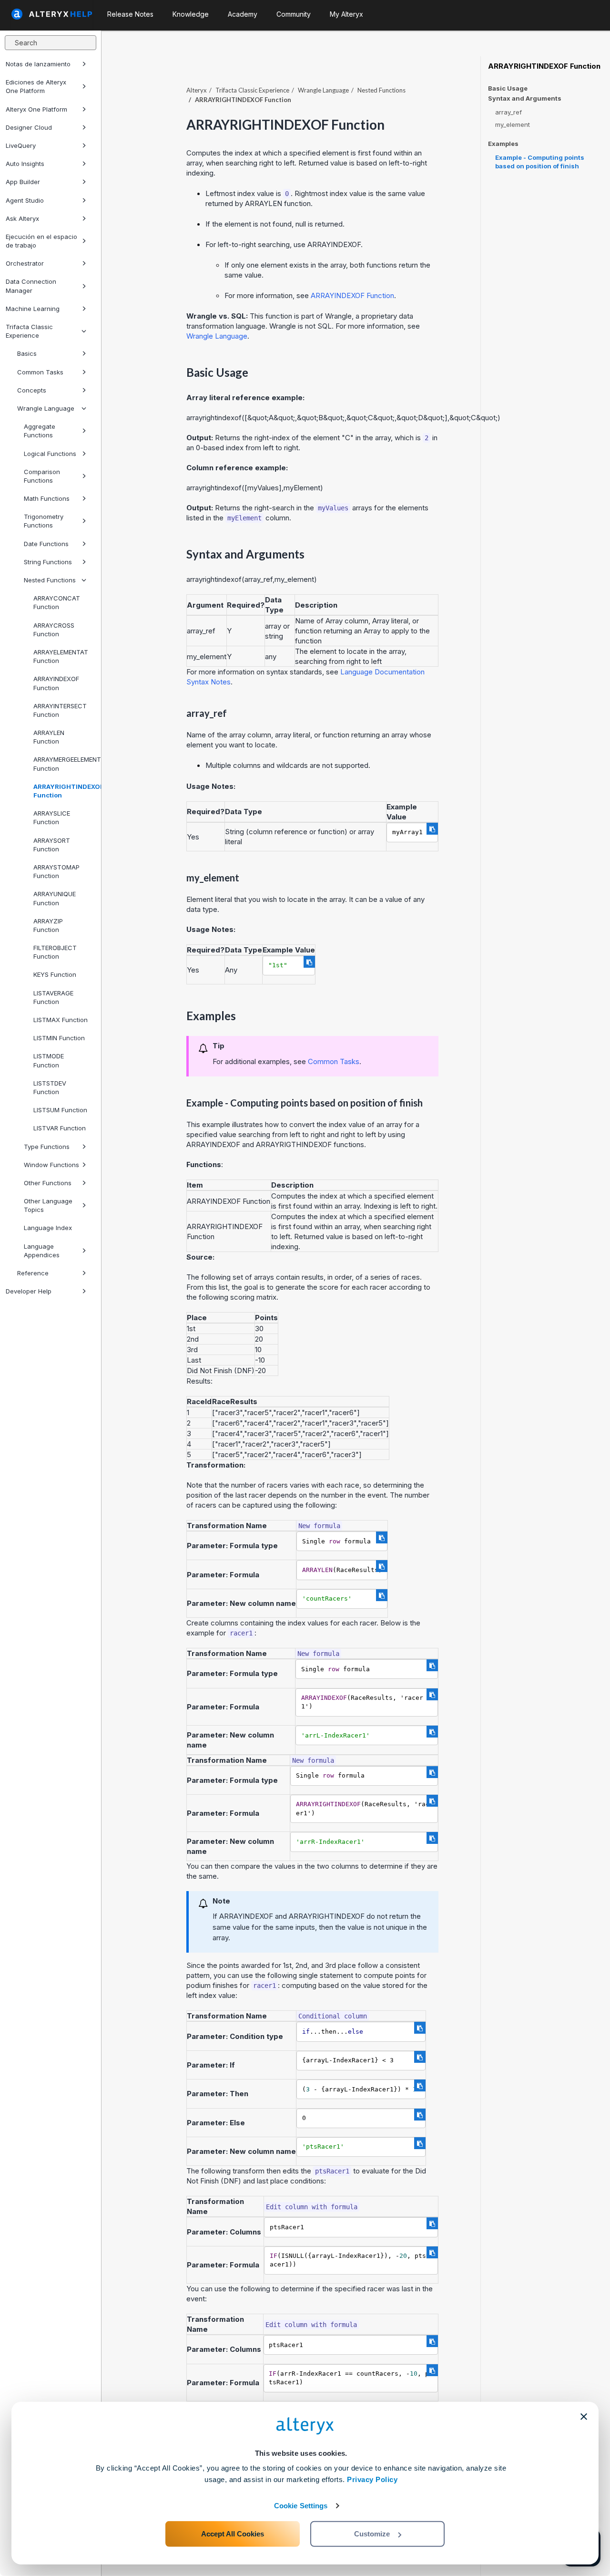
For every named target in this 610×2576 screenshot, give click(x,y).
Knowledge (191, 14)
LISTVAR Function (60, 1128)
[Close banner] (584, 2417)
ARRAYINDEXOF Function (56, 683)
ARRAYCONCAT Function (57, 602)
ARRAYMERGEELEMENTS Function (63, 764)
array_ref (508, 112)
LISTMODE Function (49, 1060)
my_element (513, 124)
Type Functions (47, 1147)
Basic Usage (508, 88)
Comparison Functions (42, 476)
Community (294, 14)
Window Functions (51, 1165)
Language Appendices (42, 1251)
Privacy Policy (372, 2479)
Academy (243, 14)
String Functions (48, 562)
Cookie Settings (301, 2506)
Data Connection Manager (31, 286)
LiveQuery (21, 145)
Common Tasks (40, 372)
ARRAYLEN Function (49, 737)
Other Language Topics (48, 1205)
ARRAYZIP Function (48, 925)
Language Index (48, 1228)
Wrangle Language (46, 408)
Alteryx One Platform (36, 109)
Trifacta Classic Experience (29, 331)
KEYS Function (55, 974)
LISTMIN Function (59, 1038)
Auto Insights (25, 164)
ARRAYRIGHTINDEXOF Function (63, 791)
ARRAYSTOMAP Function (56, 871)
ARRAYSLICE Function (52, 817)
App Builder (23, 182)
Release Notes (130, 14)
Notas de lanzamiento (38, 64)
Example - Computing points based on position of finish (540, 162)
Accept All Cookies (233, 2534)
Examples (503, 144)
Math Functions (47, 498)
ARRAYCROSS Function (54, 630)
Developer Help (29, 1291)
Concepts (32, 390)
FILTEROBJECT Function (55, 952)
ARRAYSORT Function (52, 845)
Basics (27, 353)
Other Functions (48, 1183)
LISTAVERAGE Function (53, 997)
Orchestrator (25, 263)
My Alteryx (346, 14)
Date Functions (46, 544)
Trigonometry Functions (44, 521)
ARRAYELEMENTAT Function (61, 656)
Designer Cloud (29, 127)
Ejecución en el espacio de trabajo (41, 241)
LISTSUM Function (60, 1110)
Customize (372, 2534)
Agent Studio (25, 200)
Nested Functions (50, 580)
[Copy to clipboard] (432, 829)
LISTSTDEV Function (50, 1087)
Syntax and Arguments (525, 98)
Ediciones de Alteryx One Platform (36, 86)
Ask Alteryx (22, 218)
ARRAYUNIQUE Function (55, 898)
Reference (33, 1273)
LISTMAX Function (61, 1020)
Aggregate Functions (40, 431)
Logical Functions (50, 454)
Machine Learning (33, 309)
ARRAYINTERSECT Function (60, 710)
